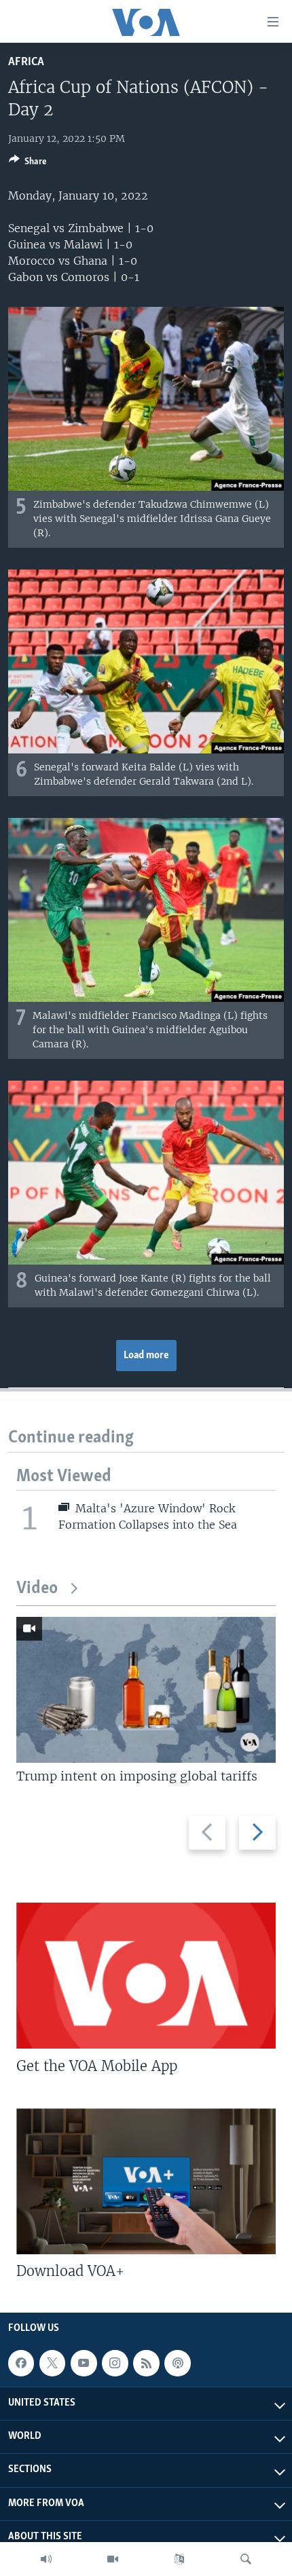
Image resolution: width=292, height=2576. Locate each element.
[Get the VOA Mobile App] (146, 1976)
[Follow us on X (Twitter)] (52, 2363)
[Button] (28, 164)
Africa (26, 62)
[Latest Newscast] (46, 2559)
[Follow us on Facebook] (21, 2363)
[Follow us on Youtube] (84, 2363)
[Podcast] (177, 2363)
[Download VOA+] (146, 2181)
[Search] (246, 2559)
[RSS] (146, 2363)
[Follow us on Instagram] (115, 2363)
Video (37, 1589)
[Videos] (113, 2559)
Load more (146, 1356)
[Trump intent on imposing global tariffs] (146, 1690)
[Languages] (179, 2559)
